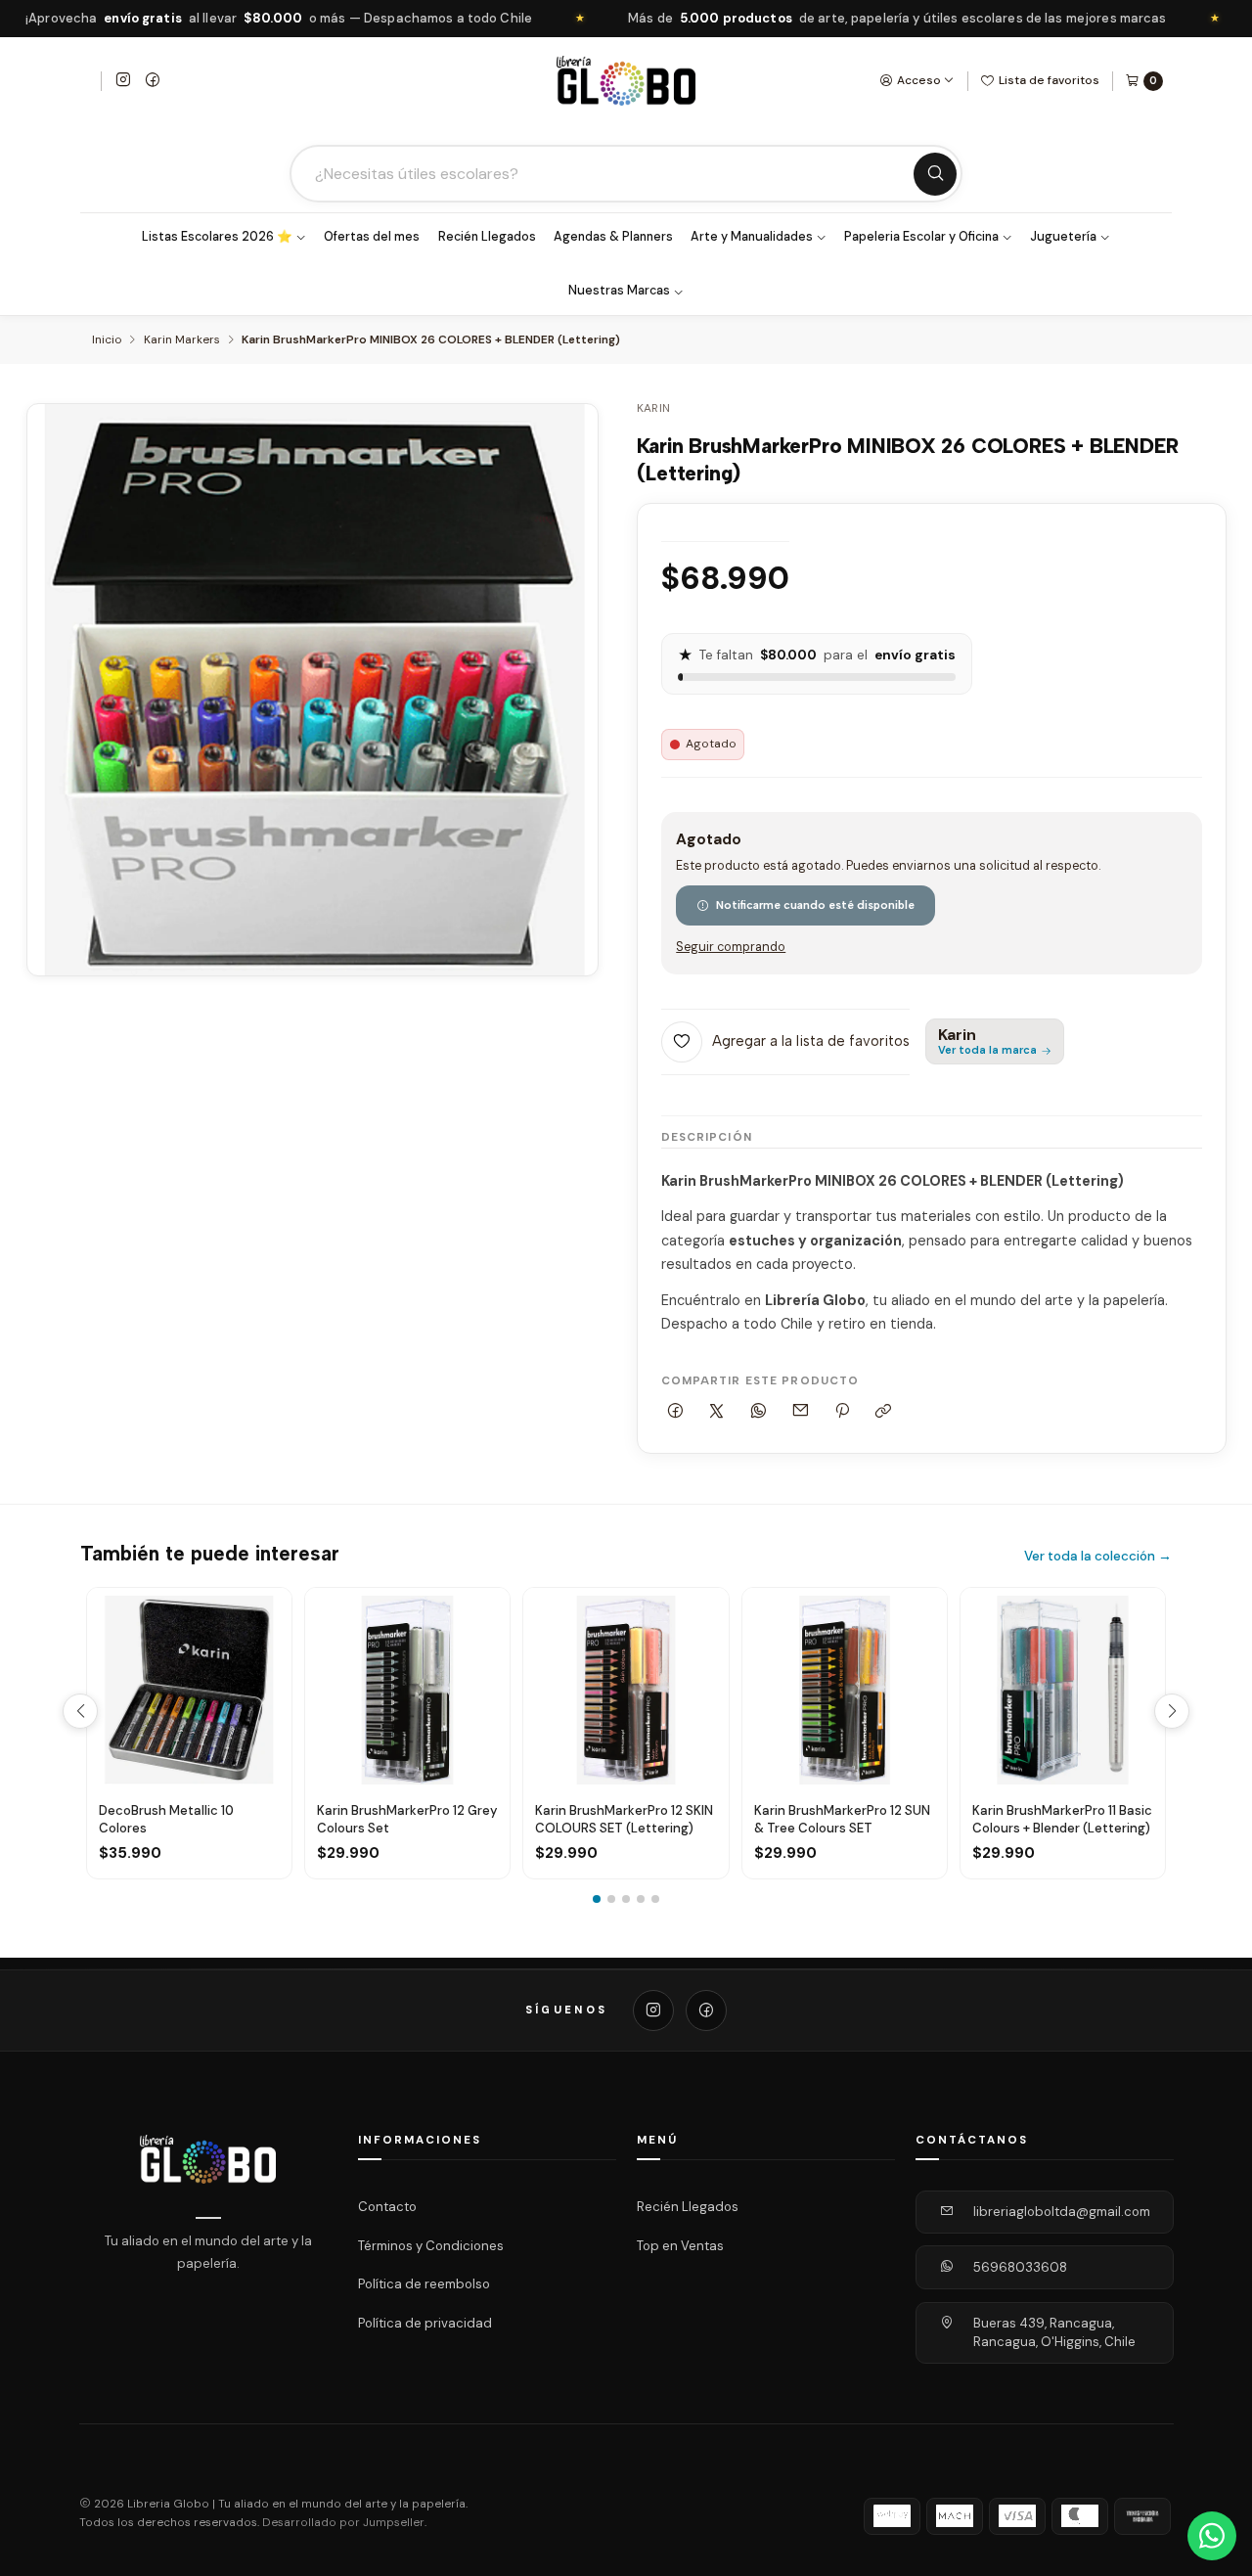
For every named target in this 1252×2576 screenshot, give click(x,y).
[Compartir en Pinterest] (842, 1412)
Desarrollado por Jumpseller (343, 2523)
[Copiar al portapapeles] (884, 1412)
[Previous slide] (80, 1711)
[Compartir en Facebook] (676, 1412)
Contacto (387, 2207)
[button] (597, 1899)
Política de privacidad (425, 2323)
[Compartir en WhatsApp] (759, 1412)
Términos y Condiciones (431, 2245)
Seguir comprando (731, 948)
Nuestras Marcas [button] (619, 291)
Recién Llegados (487, 237)
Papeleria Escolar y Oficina (921, 237)
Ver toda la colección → (1098, 1556)
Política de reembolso (424, 2284)
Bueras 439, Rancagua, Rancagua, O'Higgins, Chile (1054, 2333)
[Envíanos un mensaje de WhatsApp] (1212, 2536)
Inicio (107, 340)
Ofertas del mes (372, 237)
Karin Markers (182, 340)
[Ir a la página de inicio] (626, 81)
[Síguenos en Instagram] (123, 81)
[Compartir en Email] (800, 1412)
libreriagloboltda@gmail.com (1062, 2212)
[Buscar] (935, 174)
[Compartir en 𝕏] (717, 1412)
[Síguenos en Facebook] (153, 81)
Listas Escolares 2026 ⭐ (217, 237)
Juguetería (1063, 237)
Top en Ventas (680, 2245)
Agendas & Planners (613, 237)
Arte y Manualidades (752, 237)
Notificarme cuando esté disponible (815, 905)
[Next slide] (1172, 1711)
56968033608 (1020, 2267)
